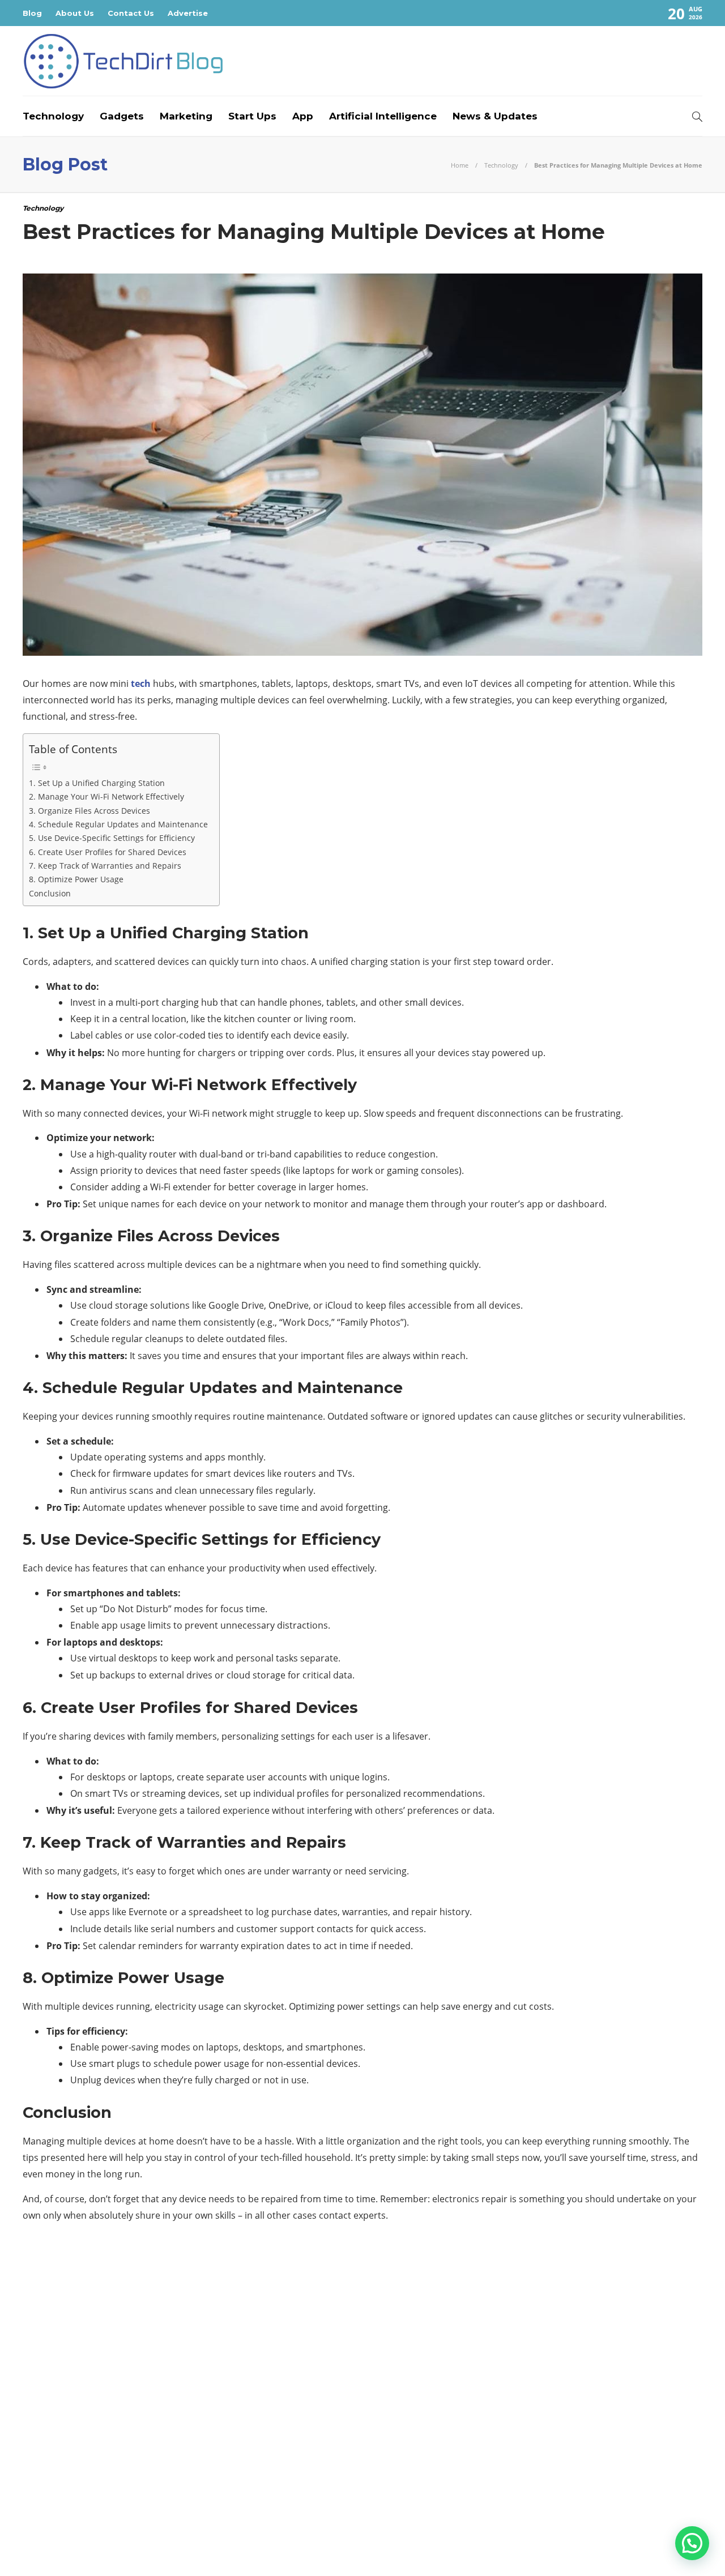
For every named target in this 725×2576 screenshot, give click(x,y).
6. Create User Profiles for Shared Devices (108, 852)
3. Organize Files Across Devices (89, 811)
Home (460, 165)
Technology (53, 116)
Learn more (530, 2447)
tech (141, 683)
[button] (692, 2543)
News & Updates (495, 116)
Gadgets (122, 116)
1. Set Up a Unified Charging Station (97, 783)
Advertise (188, 13)
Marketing (186, 116)
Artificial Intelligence (383, 116)
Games (132, 2382)
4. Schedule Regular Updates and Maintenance (118, 824)
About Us (75, 13)
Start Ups (252, 116)
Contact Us (131, 13)
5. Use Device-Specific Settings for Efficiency (112, 838)
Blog (32, 13)
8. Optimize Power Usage (76, 879)
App (303, 116)
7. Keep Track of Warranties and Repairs (105, 866)
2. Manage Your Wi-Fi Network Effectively (106, 796)
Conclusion (50, 893)
